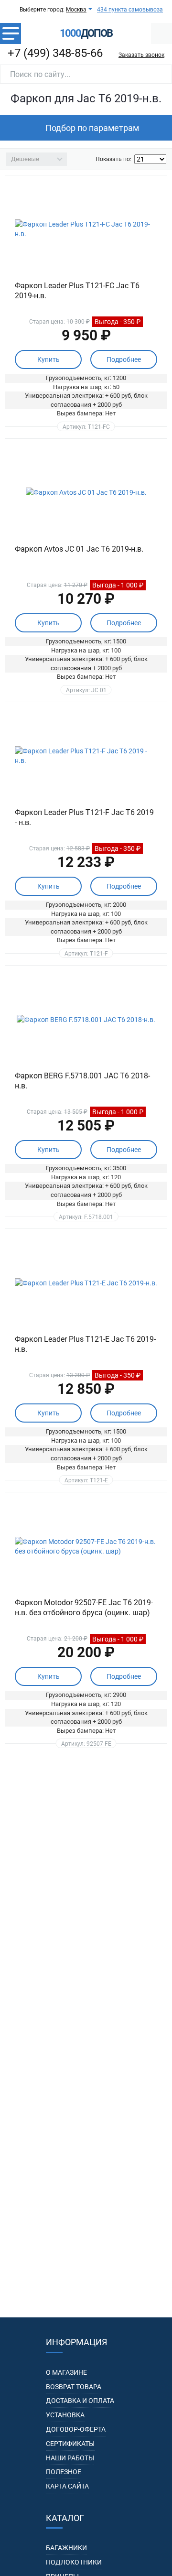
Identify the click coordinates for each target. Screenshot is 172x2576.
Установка (65, 2415)
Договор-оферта (76, 2429)
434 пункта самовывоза (130, 10)
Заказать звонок (141, 55)
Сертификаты (70, 2444)
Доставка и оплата (80, 2401)
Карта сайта (67, 2486)
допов (86, 33)
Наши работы (70, 2458)
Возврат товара (74, 2387)
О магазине (66, 2372)
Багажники (66, 2548)
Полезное (64, 2472)
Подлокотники (74, 2562)
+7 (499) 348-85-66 (55, 53)
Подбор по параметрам (92, 128)
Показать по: (113, 159)
